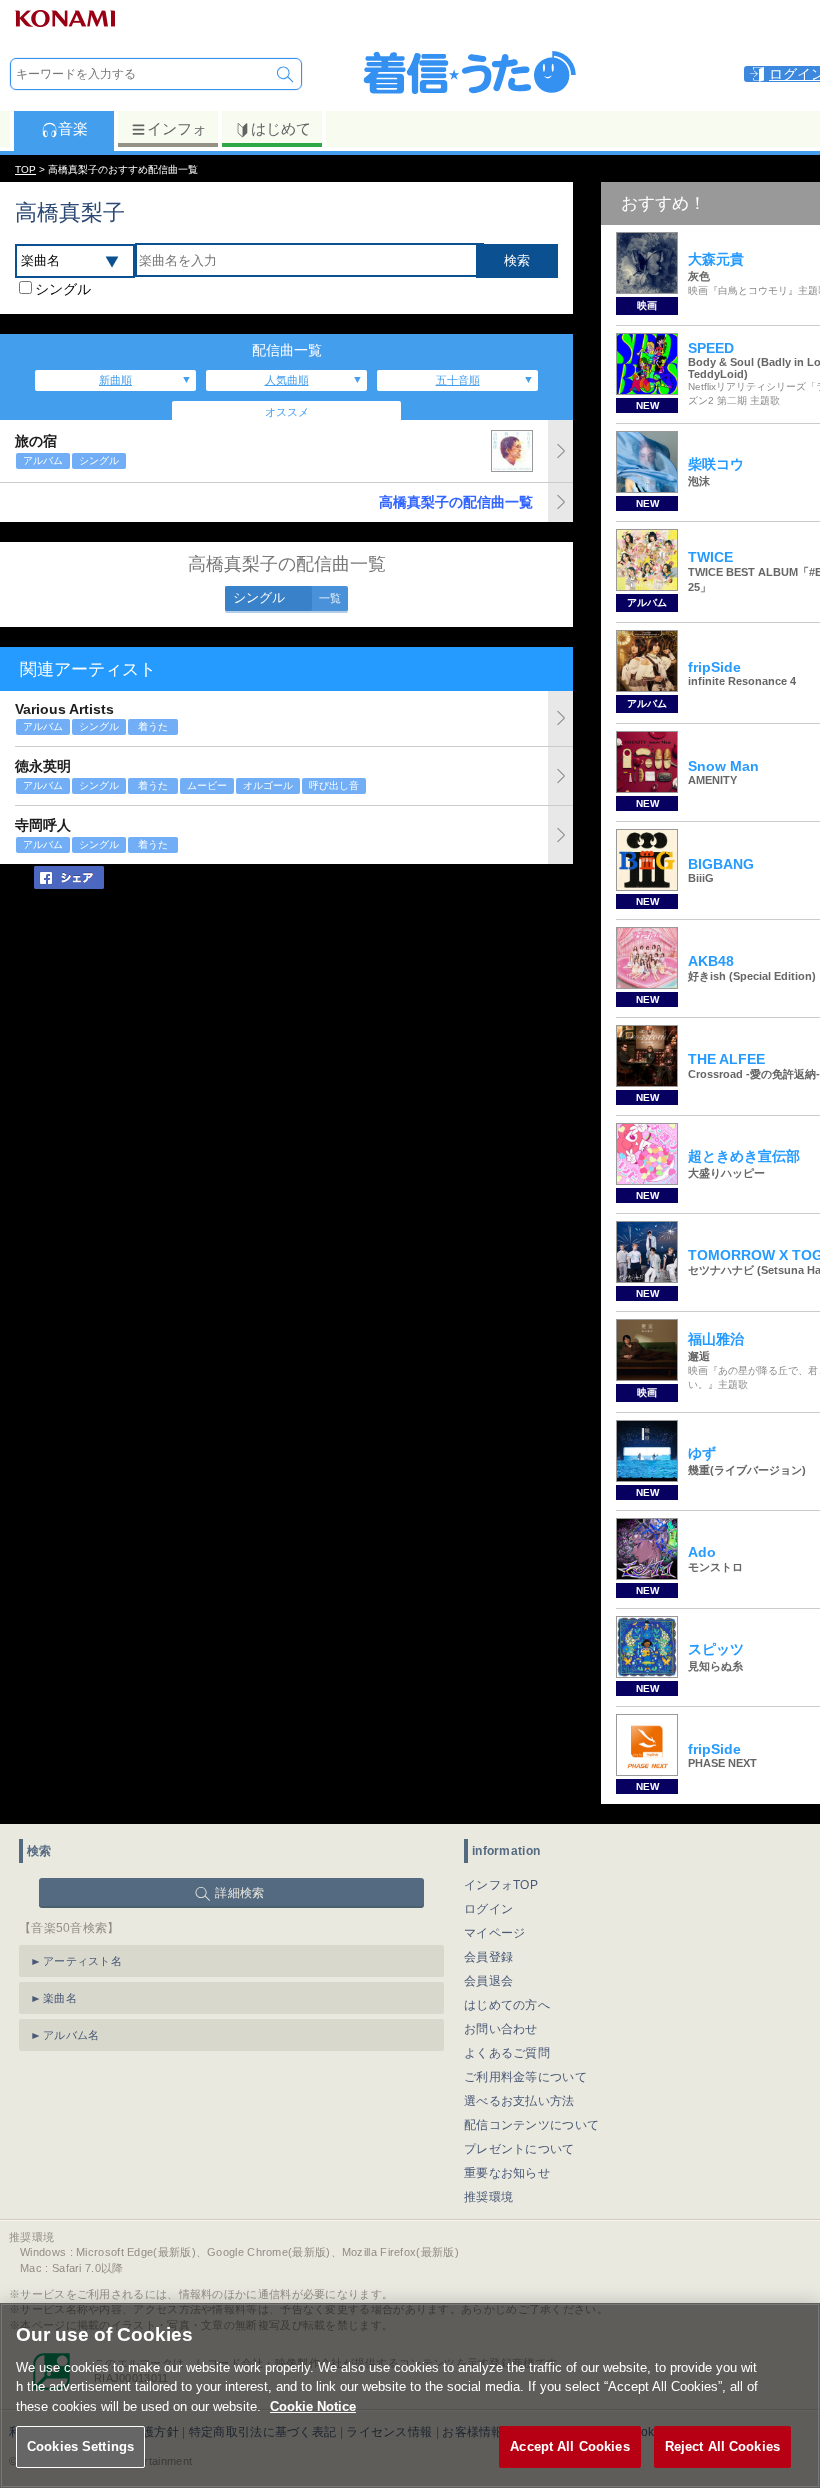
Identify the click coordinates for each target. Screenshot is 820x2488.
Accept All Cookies (569, 2446)
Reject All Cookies (722, 2446)
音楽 (73, 128)
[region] (410, 2395)
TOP (25, 169)
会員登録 (488, 1957)
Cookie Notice (313, 2406)
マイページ (495, 1933)
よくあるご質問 (507, 2053)
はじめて (281, 128)
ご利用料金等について (525, 2077)
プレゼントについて (519, 2149)
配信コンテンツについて (531, 2125)
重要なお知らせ (507, 2173)
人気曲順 (287, 380)
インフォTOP (501, 1885)
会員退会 (488, 1981)
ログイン (488, 1909)
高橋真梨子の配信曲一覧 (456, 502)
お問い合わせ (501, 2029)
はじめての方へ (507, 2005)
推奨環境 (488, 2197)
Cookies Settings (80, 2446)
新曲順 (115, 380)
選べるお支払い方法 (519, 2101)
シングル (63, 289)
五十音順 (458, 380)
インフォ (177, 128)
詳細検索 (239, 1893)
